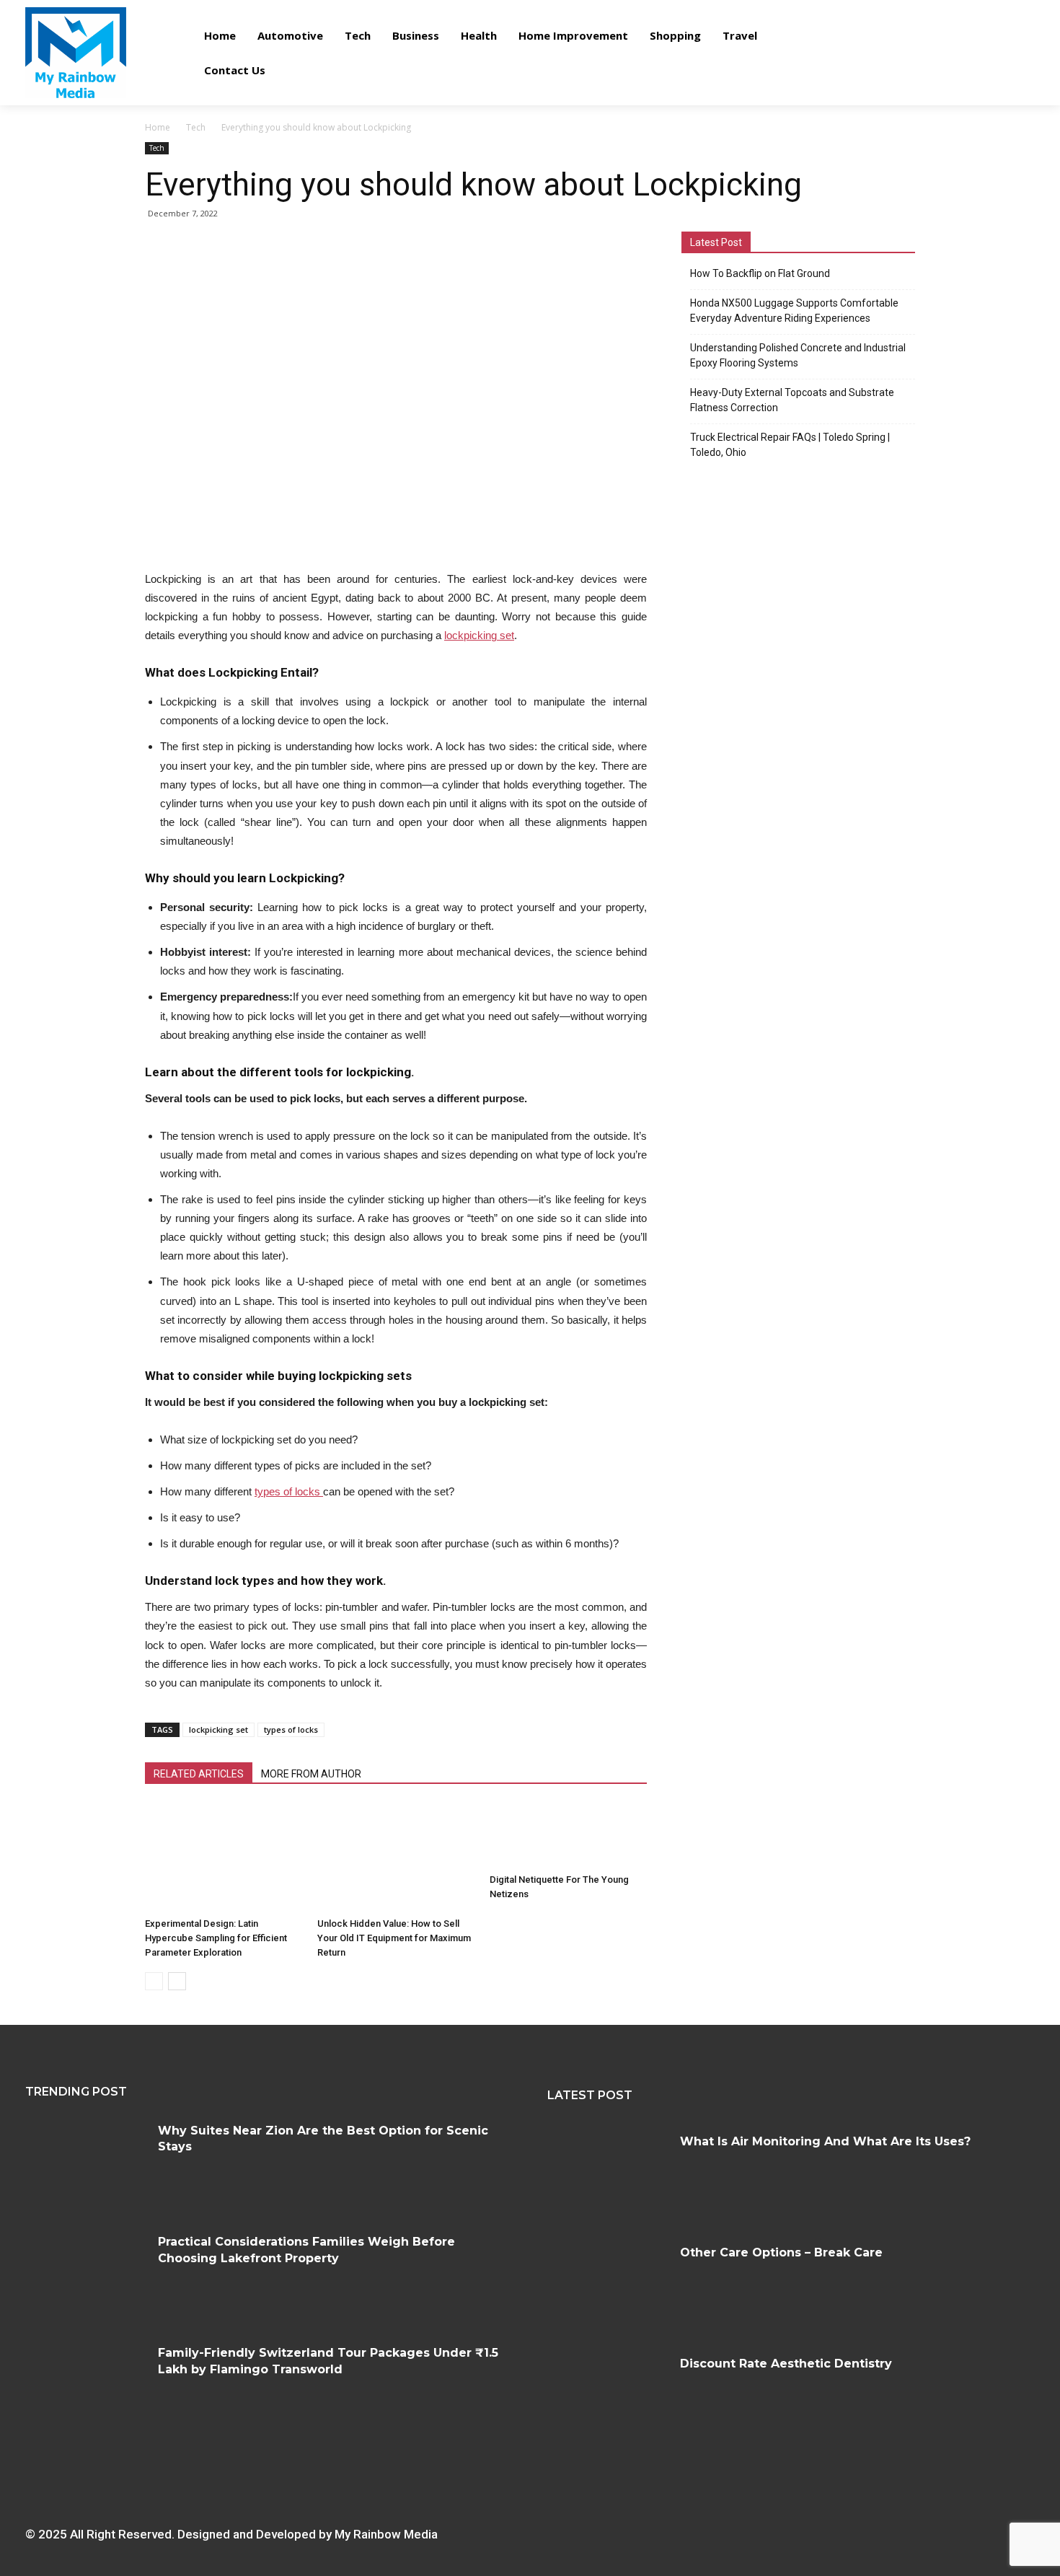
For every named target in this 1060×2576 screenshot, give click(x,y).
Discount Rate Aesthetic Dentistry (786, 2364)
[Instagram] (726, 2529)
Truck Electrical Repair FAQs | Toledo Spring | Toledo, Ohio (790, 445)
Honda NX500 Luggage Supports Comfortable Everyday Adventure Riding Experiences (794, 311)
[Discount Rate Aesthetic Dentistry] (608, 2396)
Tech (196, 127)
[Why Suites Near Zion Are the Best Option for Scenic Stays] (86, 2163)
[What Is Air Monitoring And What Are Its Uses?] (608, 2174)
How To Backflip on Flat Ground (760, 273)
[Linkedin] (748, 2529)
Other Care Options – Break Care (781, 2252)
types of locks (291, 1729)
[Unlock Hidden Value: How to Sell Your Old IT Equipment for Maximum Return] (396, 1858)
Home (158, 127)
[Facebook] (703, 2529)
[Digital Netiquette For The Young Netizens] (568, 1836)
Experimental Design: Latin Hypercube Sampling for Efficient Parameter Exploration (216, 1938)
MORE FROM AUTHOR (311, 1774)
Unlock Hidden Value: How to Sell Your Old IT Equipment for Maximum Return (394, 1938)
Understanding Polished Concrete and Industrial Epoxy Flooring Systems (798, 355)
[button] (1015, 52)
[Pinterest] (770, 2529)
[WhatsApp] (815, 2529)
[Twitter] (793, 2529)
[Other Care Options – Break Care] (608, 2285)
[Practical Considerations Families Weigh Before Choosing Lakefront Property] (86, 2274)
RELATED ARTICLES (199, 1774)
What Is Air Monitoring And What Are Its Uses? (825, 2141)
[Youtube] (838, 2529)
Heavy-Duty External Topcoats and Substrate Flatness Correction (792, 400)
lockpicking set (218, 1729)
